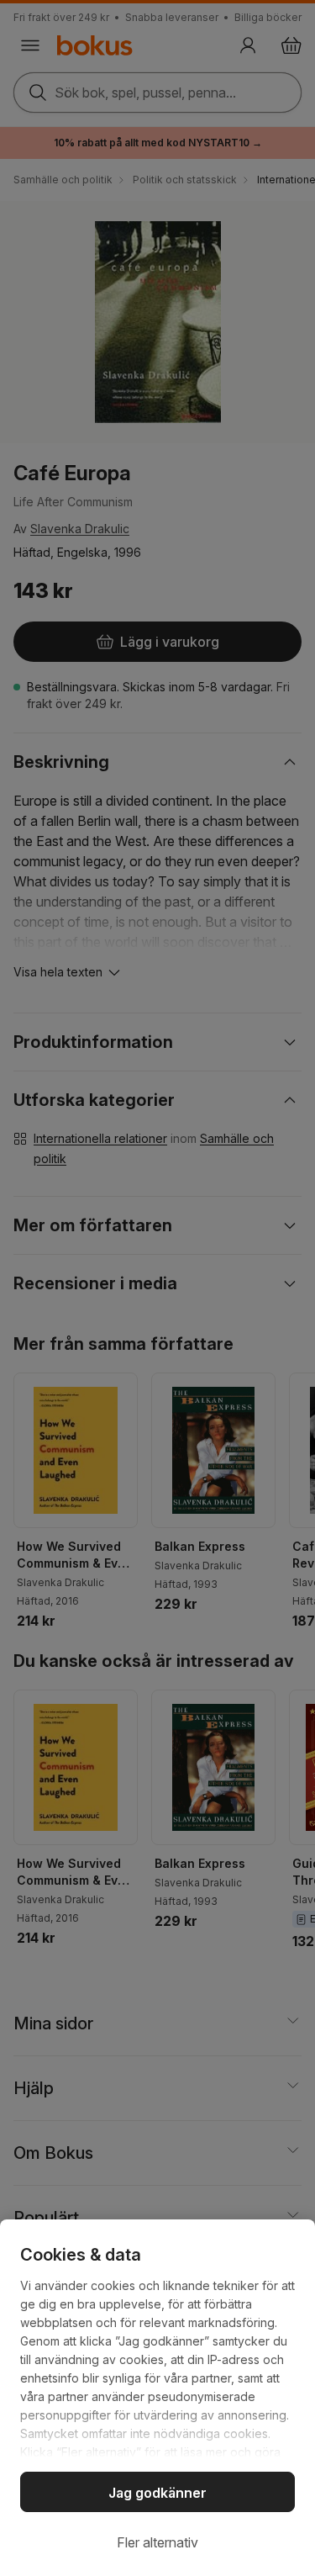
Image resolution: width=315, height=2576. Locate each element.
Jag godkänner (157, 2493)
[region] (157, 2398)
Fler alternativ (157, 2542)
